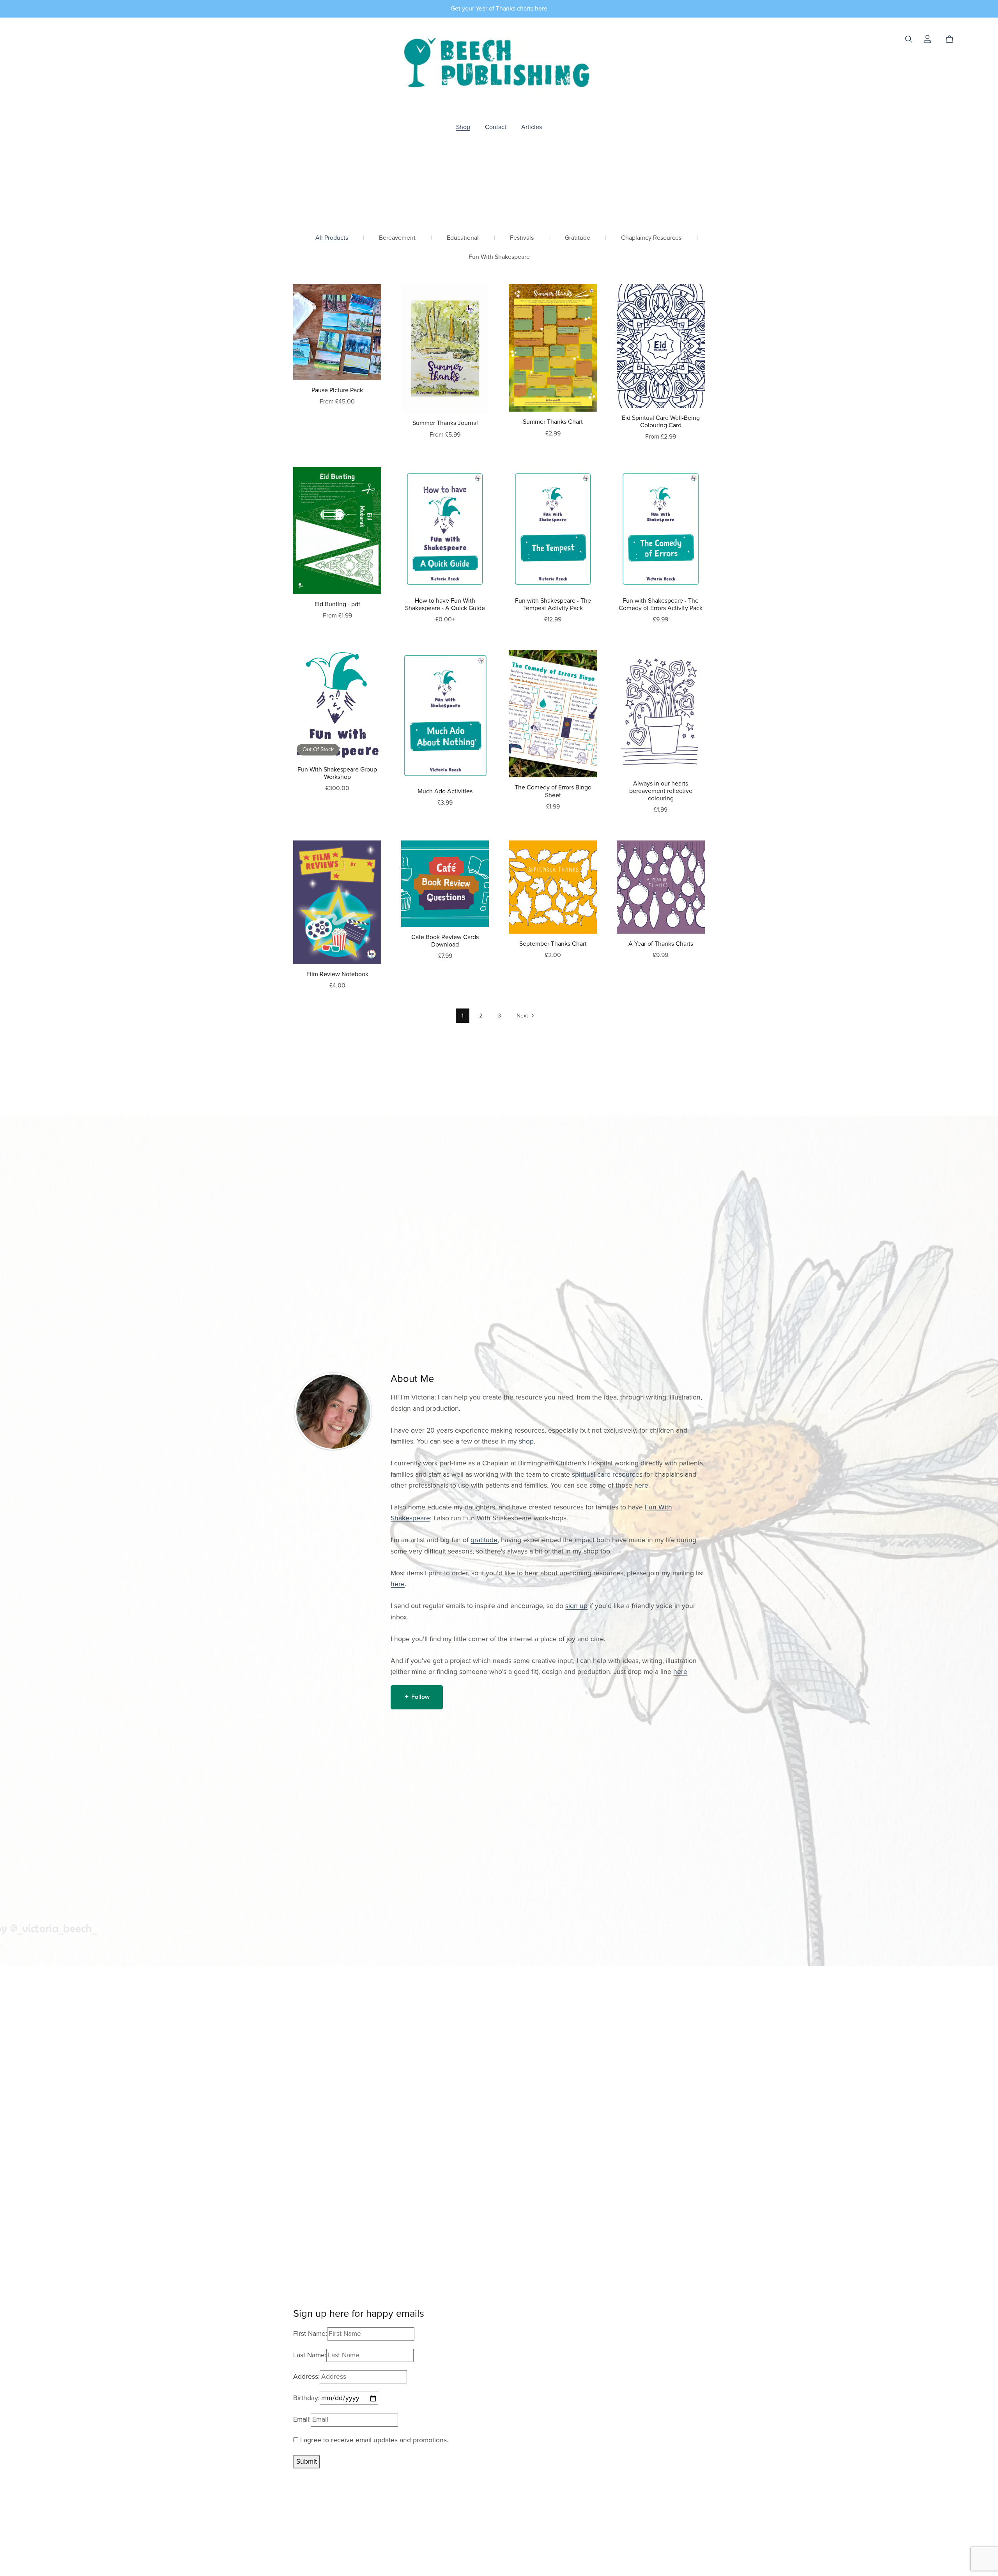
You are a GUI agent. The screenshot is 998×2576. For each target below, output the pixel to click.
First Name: (310, 2334)
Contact (496, 127)
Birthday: (306, 2398)
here (641, 1485)
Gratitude (578, 238)
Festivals (522, 238)
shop (526, 1441)
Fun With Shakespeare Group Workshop (337, 773)
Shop (463, 127)
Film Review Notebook (337, 974)
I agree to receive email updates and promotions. (373, 2440)
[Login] (927, 39)
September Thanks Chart (553, 944)
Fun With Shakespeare (499, 257)
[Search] (909, 39)
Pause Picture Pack (337, 390)
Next (523, 1016)
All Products (332, 238)
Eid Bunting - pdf (337, 604)
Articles (532, 127)
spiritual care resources (607, 1475)
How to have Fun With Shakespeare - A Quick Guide (445, 604)
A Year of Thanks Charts (661, 944)
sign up (576, 1606)
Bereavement (397, 238)
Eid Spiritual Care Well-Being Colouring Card (661, 422)
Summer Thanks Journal (445, 423)
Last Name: (310, 2355)
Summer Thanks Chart (553, 422)
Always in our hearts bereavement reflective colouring (661, 791)
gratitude (484, 1540)
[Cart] (953, 39)
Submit (307, 2462)
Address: (306, 2377)
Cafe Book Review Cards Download (445, 941)
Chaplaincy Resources (651, 238)
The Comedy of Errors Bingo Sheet (553, 791)
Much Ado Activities (445, 791)
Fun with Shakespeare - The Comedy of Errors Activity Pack (661, 604)
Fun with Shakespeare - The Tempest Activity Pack (553, 604)
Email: (302, 2419)
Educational (463, 238)
